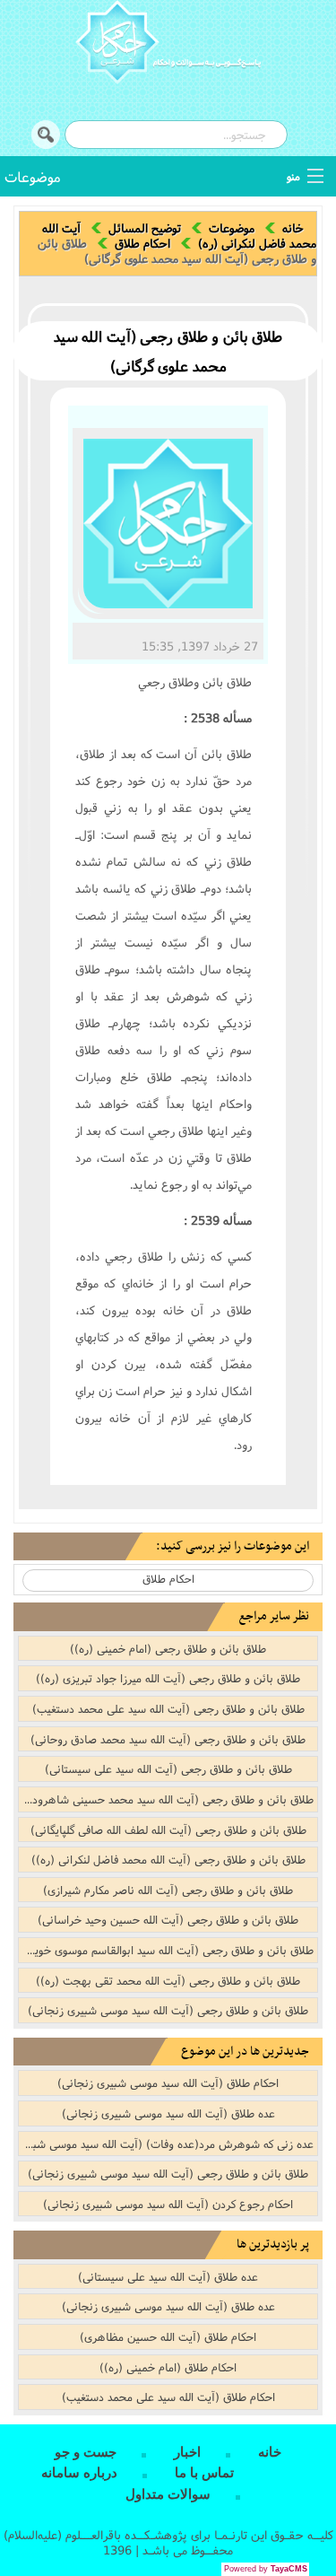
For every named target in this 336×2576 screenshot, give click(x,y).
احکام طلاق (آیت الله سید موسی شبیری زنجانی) (168, 2083)
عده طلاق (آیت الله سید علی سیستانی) (168, 2276)
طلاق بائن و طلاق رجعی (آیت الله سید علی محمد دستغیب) (168, 1708)
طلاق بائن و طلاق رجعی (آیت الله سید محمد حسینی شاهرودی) (167, 1799)
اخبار (187, 2452)
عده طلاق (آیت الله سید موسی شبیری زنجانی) (168, 2113)
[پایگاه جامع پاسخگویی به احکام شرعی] (168, 45)
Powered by (266, 2569)
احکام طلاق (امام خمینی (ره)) (168, 2367)
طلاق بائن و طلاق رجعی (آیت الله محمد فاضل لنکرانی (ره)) (168, 1859)
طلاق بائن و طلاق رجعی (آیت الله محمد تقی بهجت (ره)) (168, 1980)
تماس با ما (204, 2473)
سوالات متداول (168, 2494)
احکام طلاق (142, 243)
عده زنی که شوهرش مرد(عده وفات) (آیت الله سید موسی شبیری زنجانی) (166, 2144)
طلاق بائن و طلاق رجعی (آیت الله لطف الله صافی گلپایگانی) (168, 1829)
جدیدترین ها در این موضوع (245, 2052)
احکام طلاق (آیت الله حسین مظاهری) (168, 2336)
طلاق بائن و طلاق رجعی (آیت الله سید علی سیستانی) (168, 1768)
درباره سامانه (79, 2473)
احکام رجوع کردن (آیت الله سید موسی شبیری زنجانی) (168, 2204)
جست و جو (86, 2452)
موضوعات (33, 176)
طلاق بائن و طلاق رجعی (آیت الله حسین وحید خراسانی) (168, 1919)
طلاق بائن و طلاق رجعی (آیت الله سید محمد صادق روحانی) (168, 1739)
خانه (293, 228)
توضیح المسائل (145, 228)
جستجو (46, 135)
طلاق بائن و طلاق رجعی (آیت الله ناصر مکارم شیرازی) (168, 1890)
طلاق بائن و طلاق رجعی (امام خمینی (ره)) (168, 1648)
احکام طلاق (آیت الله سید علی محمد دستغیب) (168, 2397)
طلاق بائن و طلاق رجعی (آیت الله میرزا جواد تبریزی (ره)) (168, 1678)
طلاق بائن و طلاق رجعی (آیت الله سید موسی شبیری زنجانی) (168, 2010)
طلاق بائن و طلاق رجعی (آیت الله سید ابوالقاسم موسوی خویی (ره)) (166, 1950)
